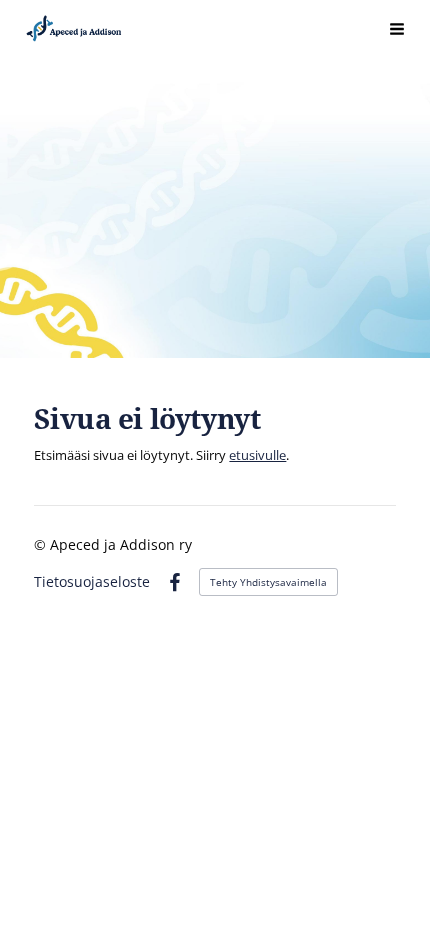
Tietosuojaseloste (92, 582)
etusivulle (257, 455)
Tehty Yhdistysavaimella (268, 582)
